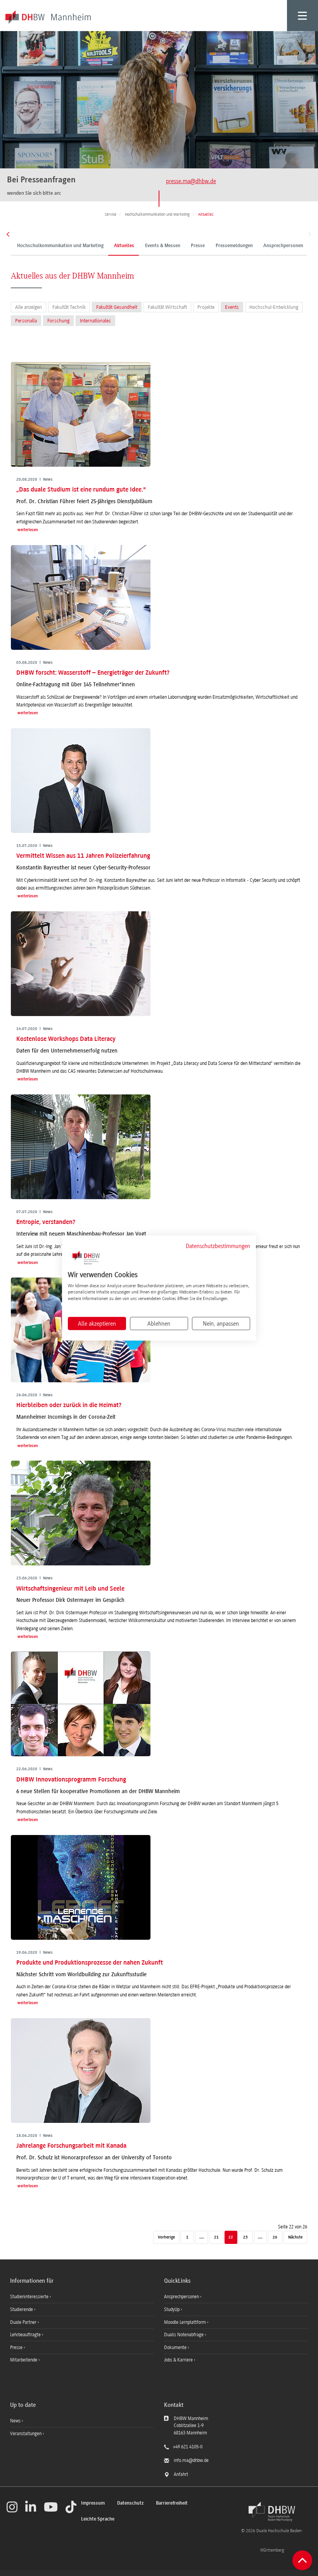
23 (245, 2238)
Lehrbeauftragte (26, 2335)
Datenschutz (130, 2503)
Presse (198, 246)
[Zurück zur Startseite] (272, 2512)
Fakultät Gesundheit (117, 307)
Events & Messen (163, 246)
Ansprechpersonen (283, 246)
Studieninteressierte (30, 2297)
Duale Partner (24, 2322)
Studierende (22, 2309)
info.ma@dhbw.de (191, 2460)
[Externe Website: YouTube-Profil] (51, 2507)
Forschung (58, 321)
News (15, 2421)
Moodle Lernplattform (186, 2322)
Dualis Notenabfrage (184, 2335)
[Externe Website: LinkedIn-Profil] (31, 2507)
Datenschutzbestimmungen (218, 1246)
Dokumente (176, 2347)
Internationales (95, 321)
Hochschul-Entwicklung (274, 307)
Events (232, 307)
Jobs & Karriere (179, 2360)
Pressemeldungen (234, 246)
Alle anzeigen (29, 307)
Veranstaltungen (26, 2434)
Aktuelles (124, 246)
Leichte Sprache (98, 2519)
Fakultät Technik (69, 307)
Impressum (93, 2503)
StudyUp (172, 2309)
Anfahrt (181, 2474)
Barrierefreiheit (172, 2503)
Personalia (26, 321)
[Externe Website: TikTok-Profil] (71, 2507)
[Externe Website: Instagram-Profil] (12, 2507)
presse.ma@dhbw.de (191, 181)
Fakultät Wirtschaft (167, 307)
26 (275, 2238)
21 (216, 2238)
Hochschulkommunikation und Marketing (60, 246)
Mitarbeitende (24, 2360)
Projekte (206, 307)
